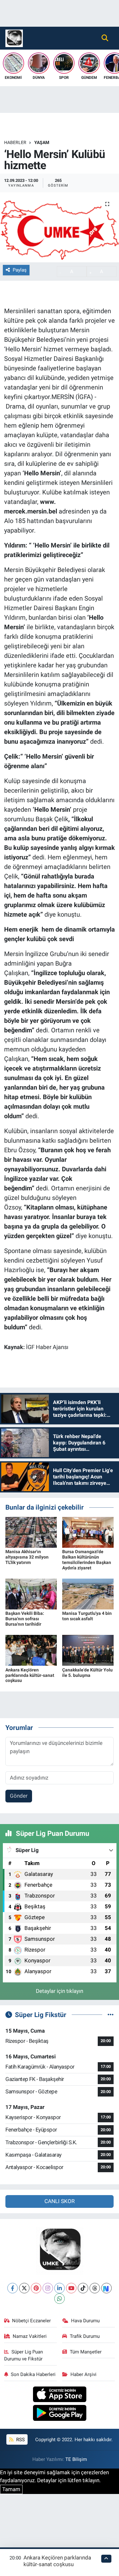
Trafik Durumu (85, 2336)
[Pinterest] (36, 2288)
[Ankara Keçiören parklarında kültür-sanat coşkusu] (31, 1650)
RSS (20, 2440)
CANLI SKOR (60, 2201)
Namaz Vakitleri (30, 2336)
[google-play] (60, 2414)
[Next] (106, 2288)
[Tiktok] (83, 2288)
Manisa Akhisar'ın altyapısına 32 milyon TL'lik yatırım (27, 1557)
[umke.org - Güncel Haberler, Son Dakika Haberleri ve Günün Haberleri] (14, 38)
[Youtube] (71, 2288)
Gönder (19, 1796)
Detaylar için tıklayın (60, 1991)
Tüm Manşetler (86, 2352)
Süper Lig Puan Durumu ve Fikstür (24, 2355)
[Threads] (95, 2288)
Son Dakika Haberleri (33, 2374)
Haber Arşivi (83, 2374)
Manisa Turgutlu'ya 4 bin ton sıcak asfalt (87, 1616)
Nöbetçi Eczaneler (31, 2321)
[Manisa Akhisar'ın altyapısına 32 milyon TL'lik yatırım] (31, 1532)
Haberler (15, 142)
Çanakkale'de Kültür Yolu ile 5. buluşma (87, 1673)
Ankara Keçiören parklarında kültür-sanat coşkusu (30, 1675)
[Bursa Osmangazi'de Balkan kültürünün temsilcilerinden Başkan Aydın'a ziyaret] (88, 1532)
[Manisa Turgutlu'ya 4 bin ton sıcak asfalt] (88, 1594)
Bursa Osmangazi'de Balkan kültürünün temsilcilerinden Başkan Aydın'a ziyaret (87, 1560)
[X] (24, 2288)
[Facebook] (13, 2288)
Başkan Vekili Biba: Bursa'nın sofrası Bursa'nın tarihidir (25, 1619)
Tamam (11, 2489)
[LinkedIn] (60, 2288)
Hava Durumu (85, 2321)
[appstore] (60, 2395)
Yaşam (42, 142)
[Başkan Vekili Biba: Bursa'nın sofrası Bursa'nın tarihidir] (31, 1594)
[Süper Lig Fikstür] (111, 2015)
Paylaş (20, 270)
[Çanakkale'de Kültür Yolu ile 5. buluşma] (88, 1650)
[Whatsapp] (60, 2299)
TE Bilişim (76, 2459)
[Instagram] (48, 2288)
